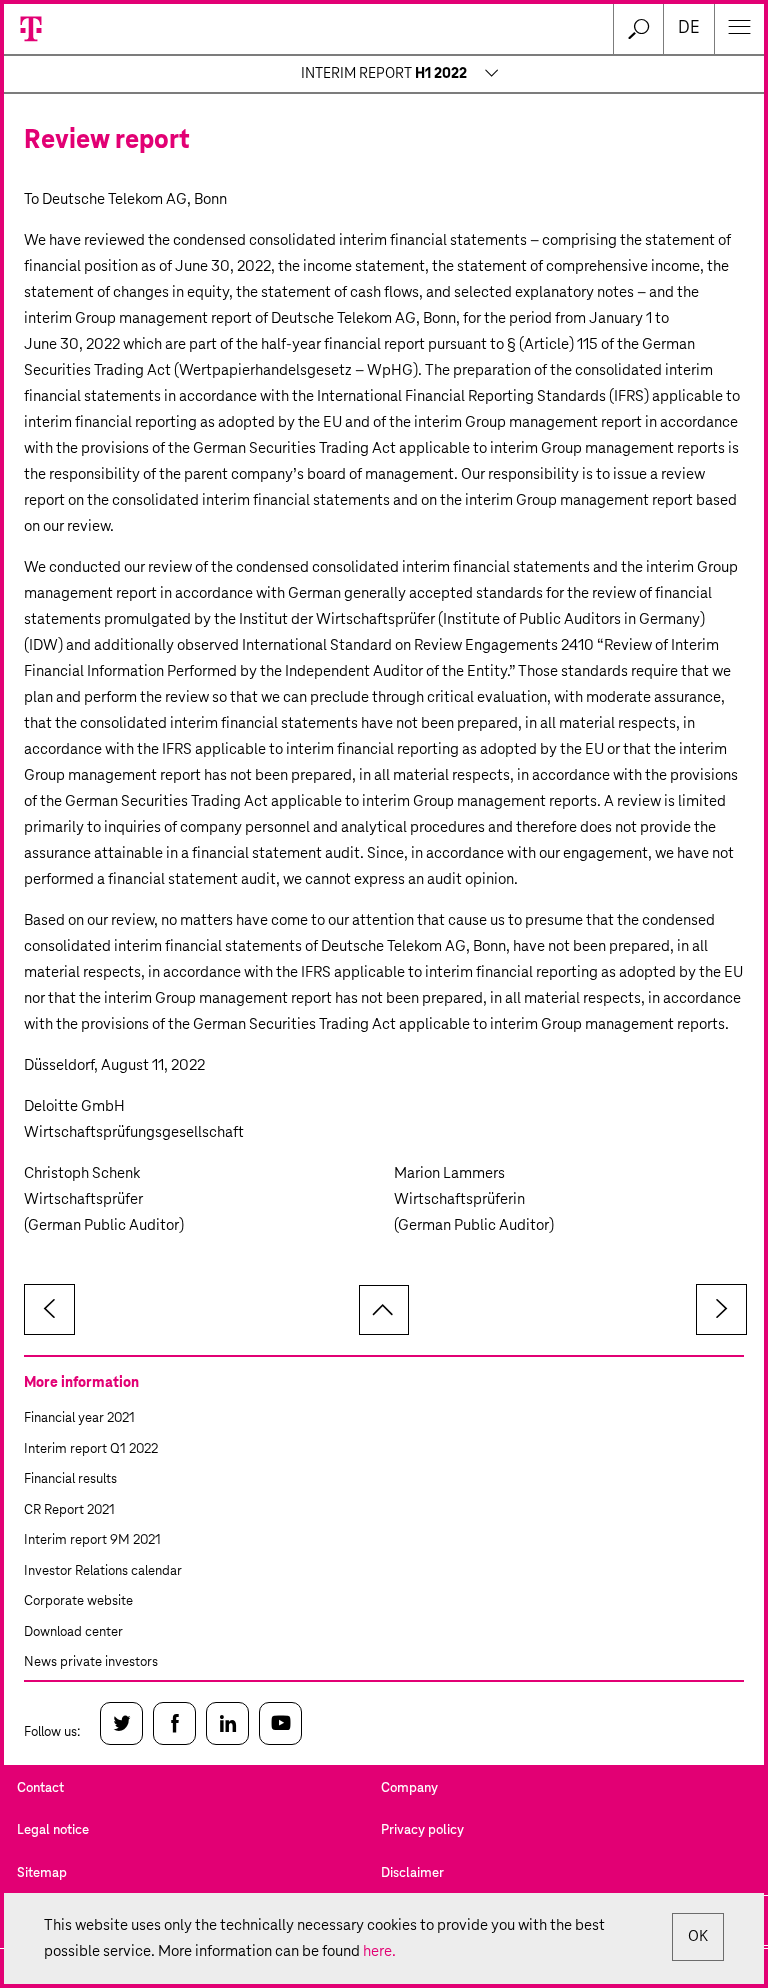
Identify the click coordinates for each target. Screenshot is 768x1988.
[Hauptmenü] (739, 29)
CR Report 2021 (69, 1510)
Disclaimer (412, 1873)
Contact (40, 1788)
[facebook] (174, 1723)
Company (409, 1788)
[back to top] (384, 1310)
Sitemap (42, 1873)
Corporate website (78, 1601)
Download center (73, 1632)
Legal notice (53, 1830)
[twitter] (121, 1723)
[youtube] (280, 1723)
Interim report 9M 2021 (92, 1540)
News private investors (91, 1662)
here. (379, 1951)
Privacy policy (422, 1830)
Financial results (70, 1479)
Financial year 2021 (79, 1418)
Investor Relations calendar (103, 1571)
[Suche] (638, 29)
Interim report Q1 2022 (91, 1449)
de (689, 28)
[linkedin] (227, 1723)
